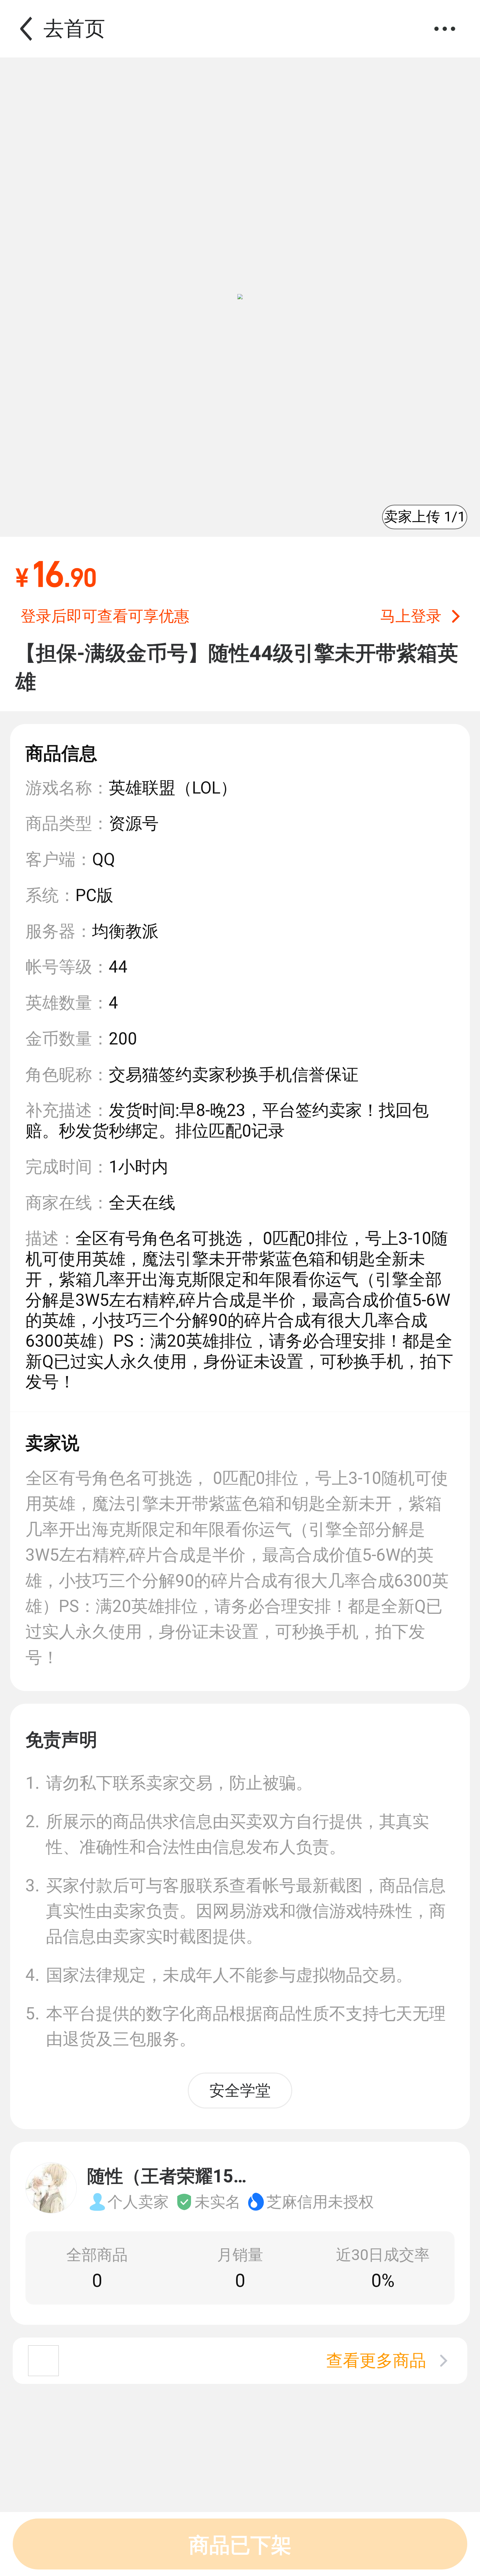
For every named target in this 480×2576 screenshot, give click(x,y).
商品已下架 (240, 2545)
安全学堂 (240, 2090)
